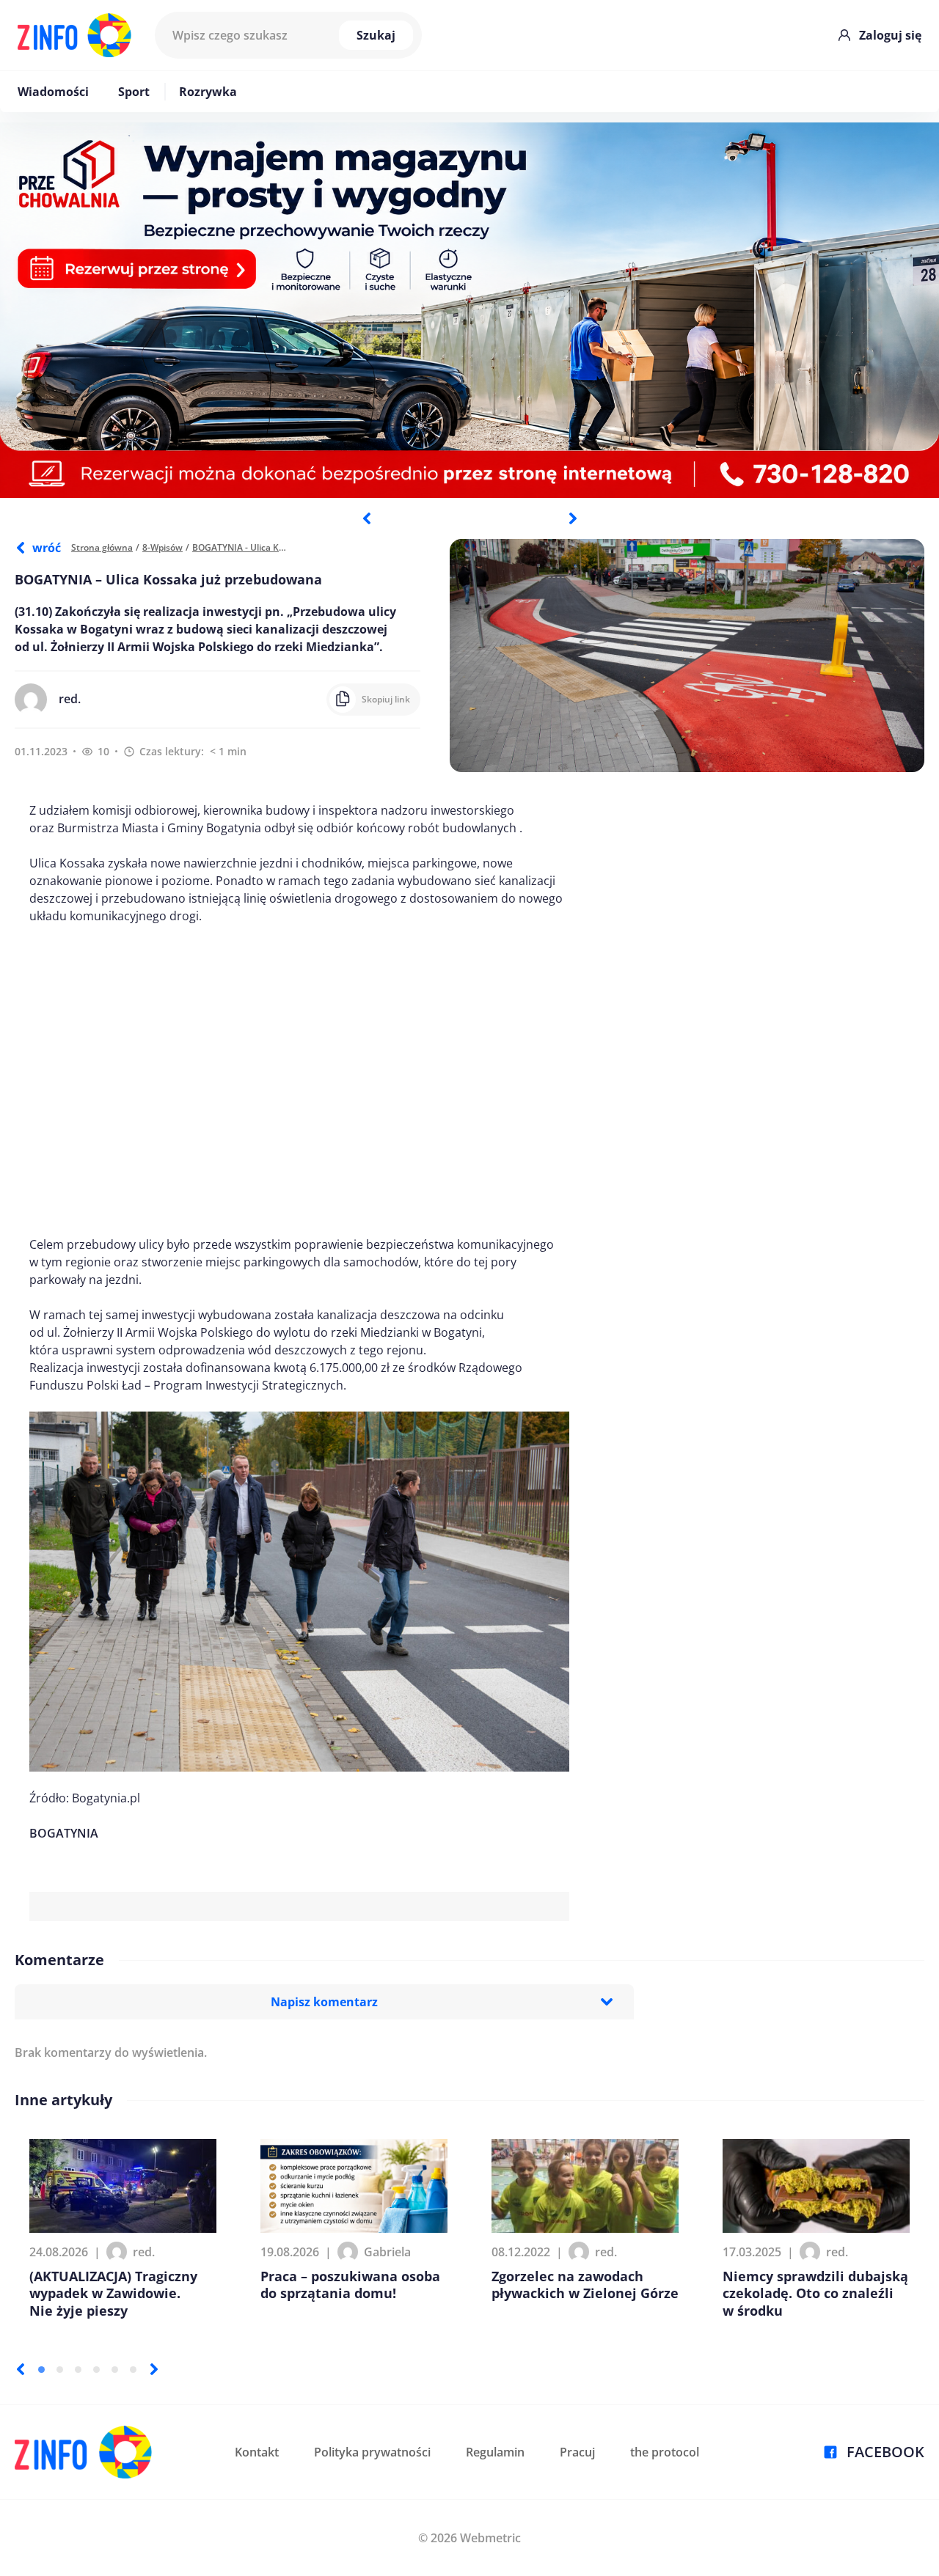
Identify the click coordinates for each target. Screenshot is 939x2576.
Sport (134, 92)
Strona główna (102, 547)
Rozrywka (208, 92)
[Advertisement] (299, 1080)
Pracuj (577, 2452)
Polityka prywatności (372, 2452)
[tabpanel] (469, 310)
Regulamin (495, 2452)
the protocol (665, 2452)
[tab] (41, 2370)
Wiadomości (53, 92)
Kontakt (257, 2452)
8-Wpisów (162, 547)
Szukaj (376, 35)
